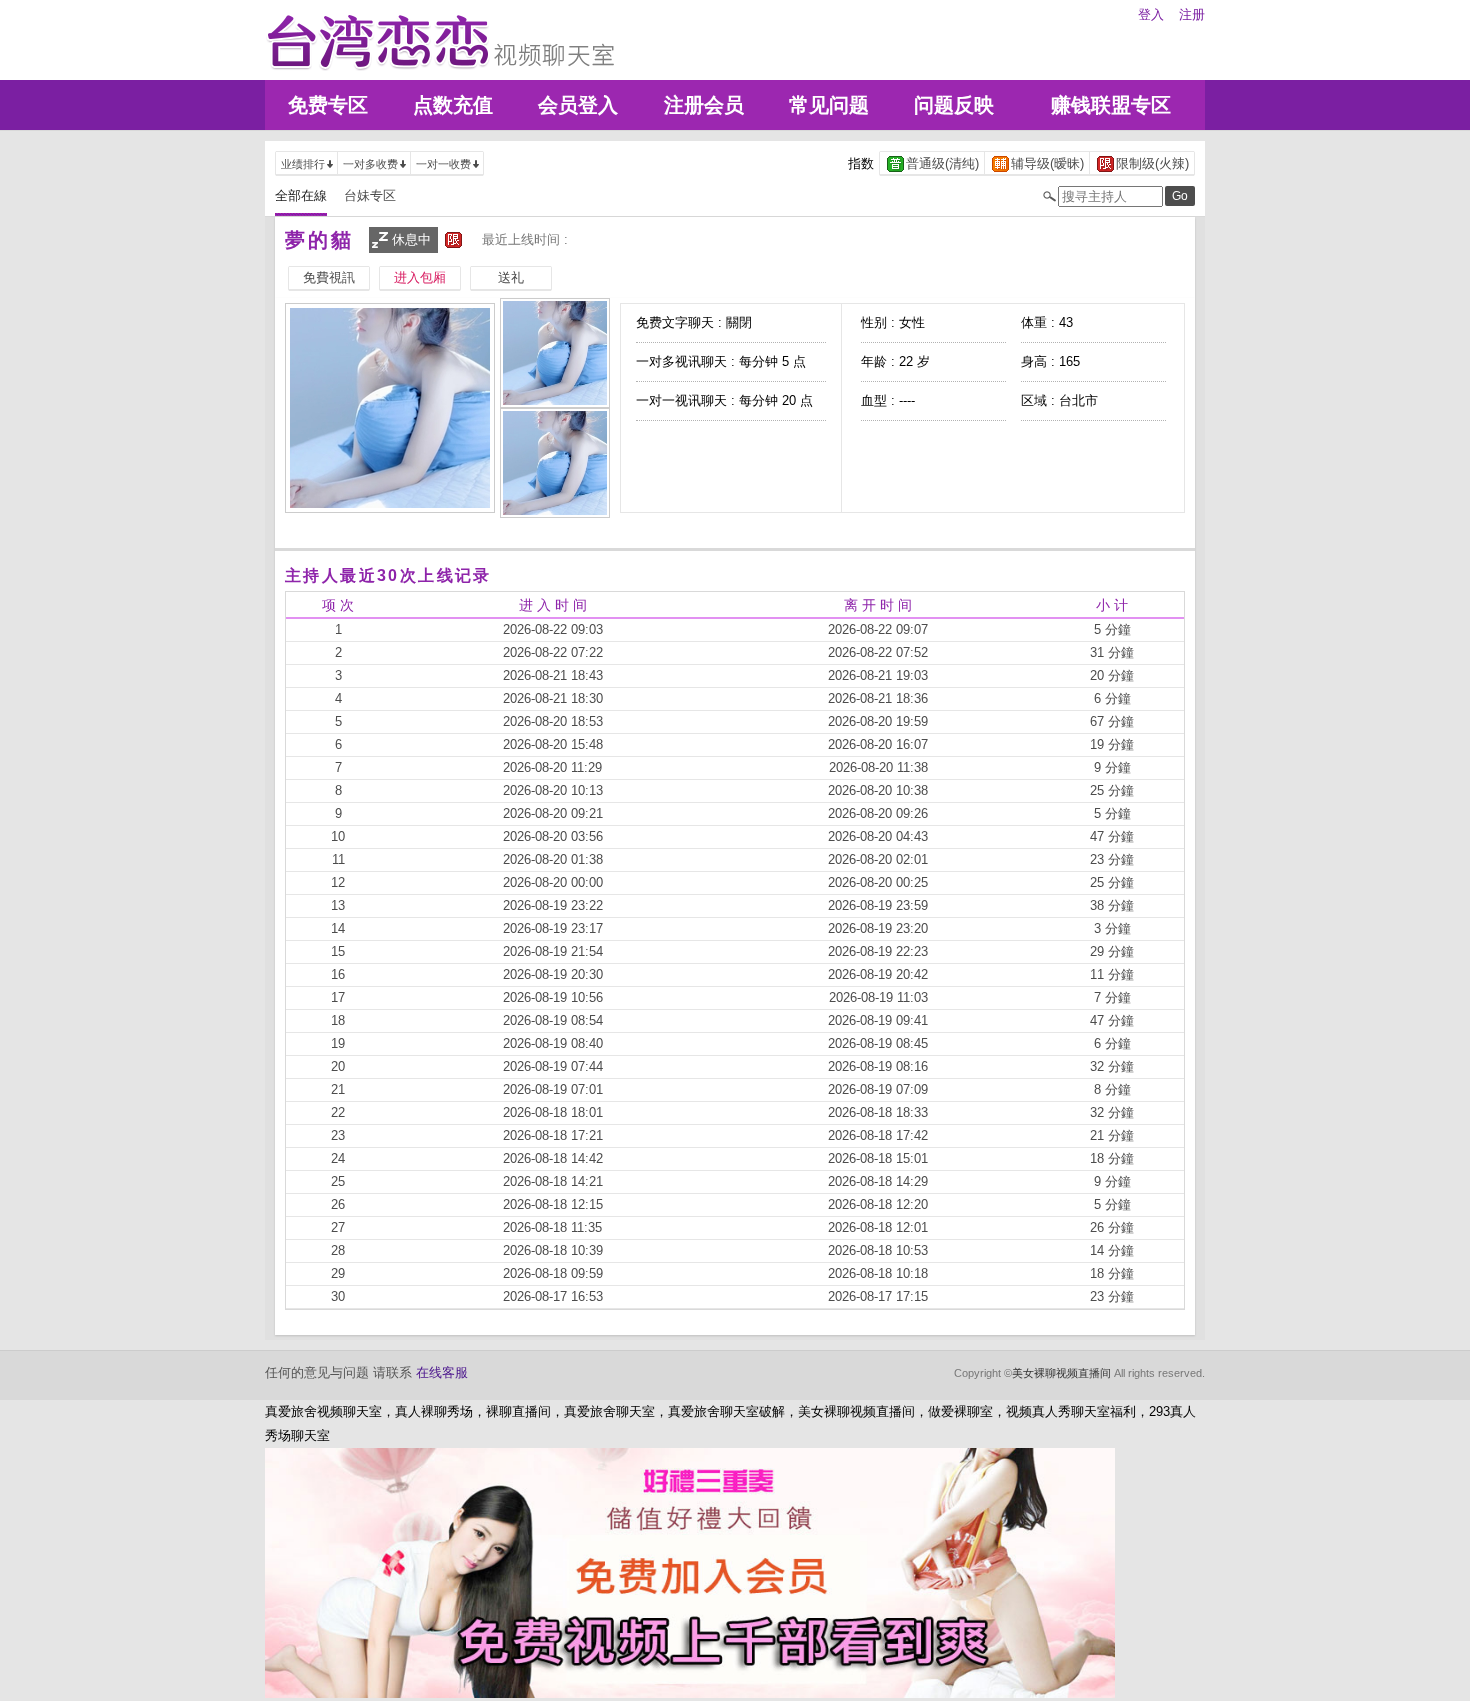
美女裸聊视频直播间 (1061, 1373)
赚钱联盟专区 (1111, 105)
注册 (1192, 14)
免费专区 (328, 105)
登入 (1151, 14)
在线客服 (442, 1372)
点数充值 (453, 105)
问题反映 (954, 105)
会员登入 (578, 105)
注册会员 (704, 105)
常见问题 (829, 105)
